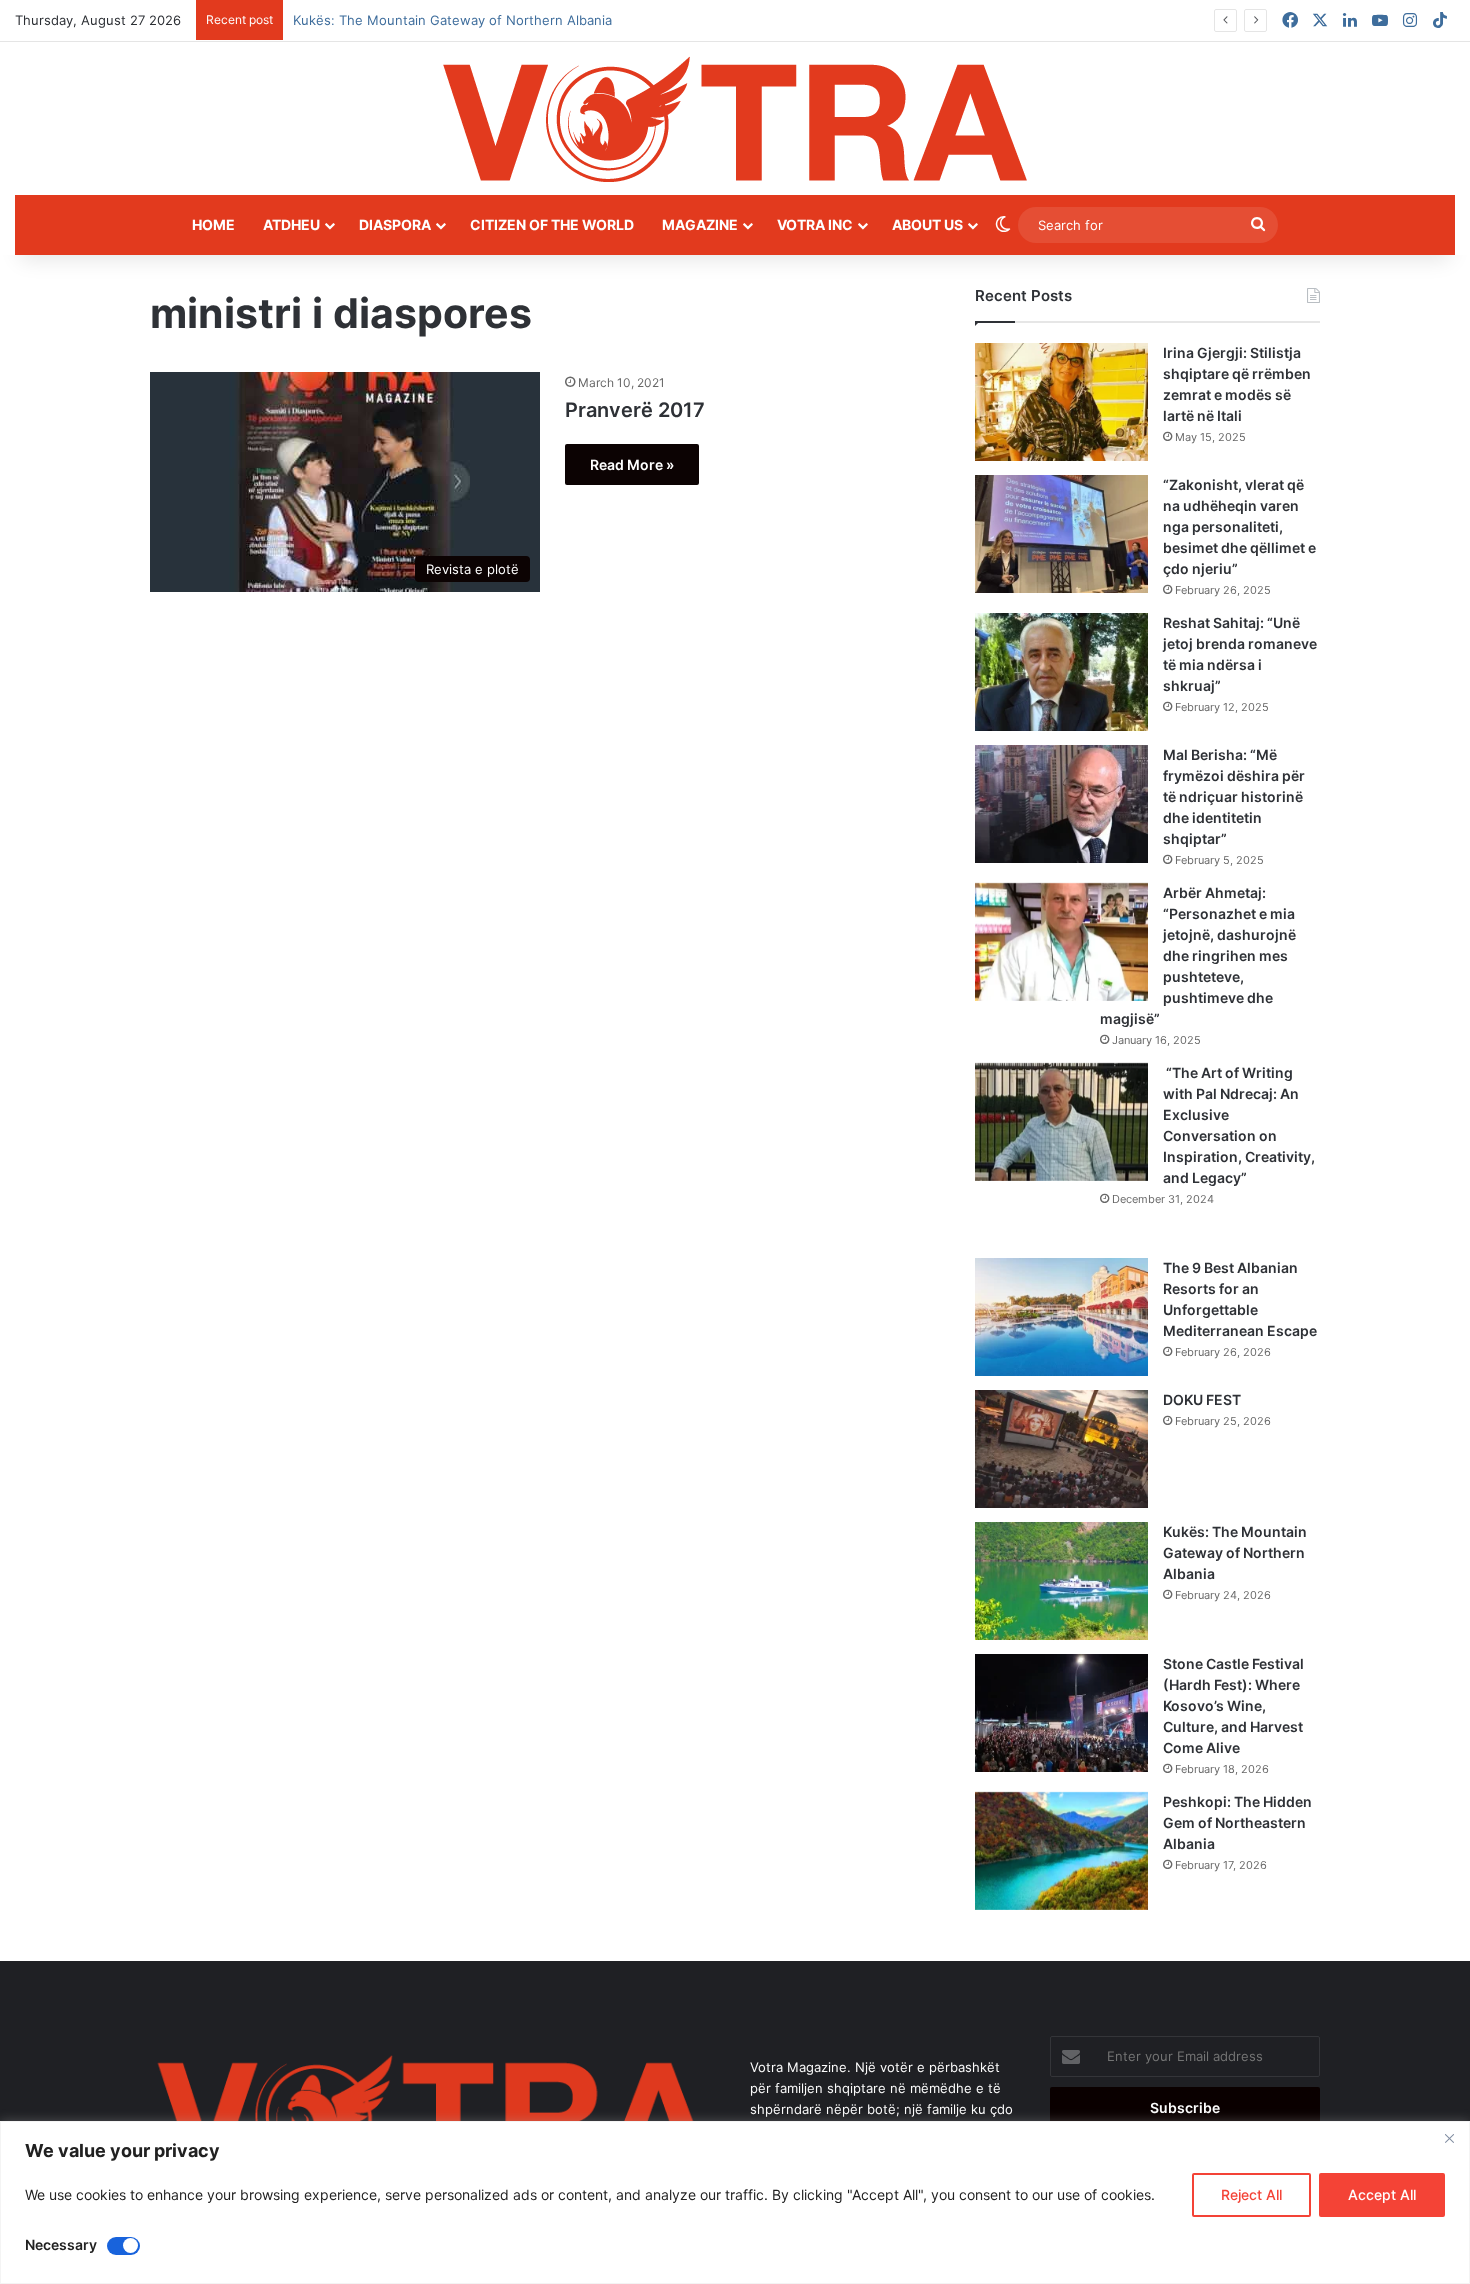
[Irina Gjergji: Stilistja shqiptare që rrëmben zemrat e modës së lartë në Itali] (1061, 402)
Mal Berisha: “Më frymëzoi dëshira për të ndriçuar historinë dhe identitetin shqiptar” (1234, 796)
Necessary (61, 2244)
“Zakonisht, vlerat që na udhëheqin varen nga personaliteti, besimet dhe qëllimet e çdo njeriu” (1239, 526)
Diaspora (395, 224)
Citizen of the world (552, 224)
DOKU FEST (1203, 1399)
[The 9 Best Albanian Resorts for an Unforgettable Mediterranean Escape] (1061, 1317)
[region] (735, 2202)
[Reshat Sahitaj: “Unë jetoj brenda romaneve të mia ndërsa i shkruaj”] (1061, 672)
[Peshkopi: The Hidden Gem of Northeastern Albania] (1061, 1851)
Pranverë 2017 (635, 410)
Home (213, 224)
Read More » (632, 464)
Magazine (700, 224)
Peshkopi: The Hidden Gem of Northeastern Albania (1237, 1822)
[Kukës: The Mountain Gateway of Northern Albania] (1061, 1581)
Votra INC (815, 224)
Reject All (1251, 2194)
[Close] (1449, 2138)
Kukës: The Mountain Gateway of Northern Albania (1235, 1552)
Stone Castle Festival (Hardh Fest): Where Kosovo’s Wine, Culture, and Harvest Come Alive (1233, 1705)
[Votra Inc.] (735, 118)
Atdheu (291, 224)
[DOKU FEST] (1061, 1449)
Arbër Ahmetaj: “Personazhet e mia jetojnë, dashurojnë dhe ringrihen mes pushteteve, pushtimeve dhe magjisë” (1198, 955)
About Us (927, 224)
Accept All (1382, 2194)
